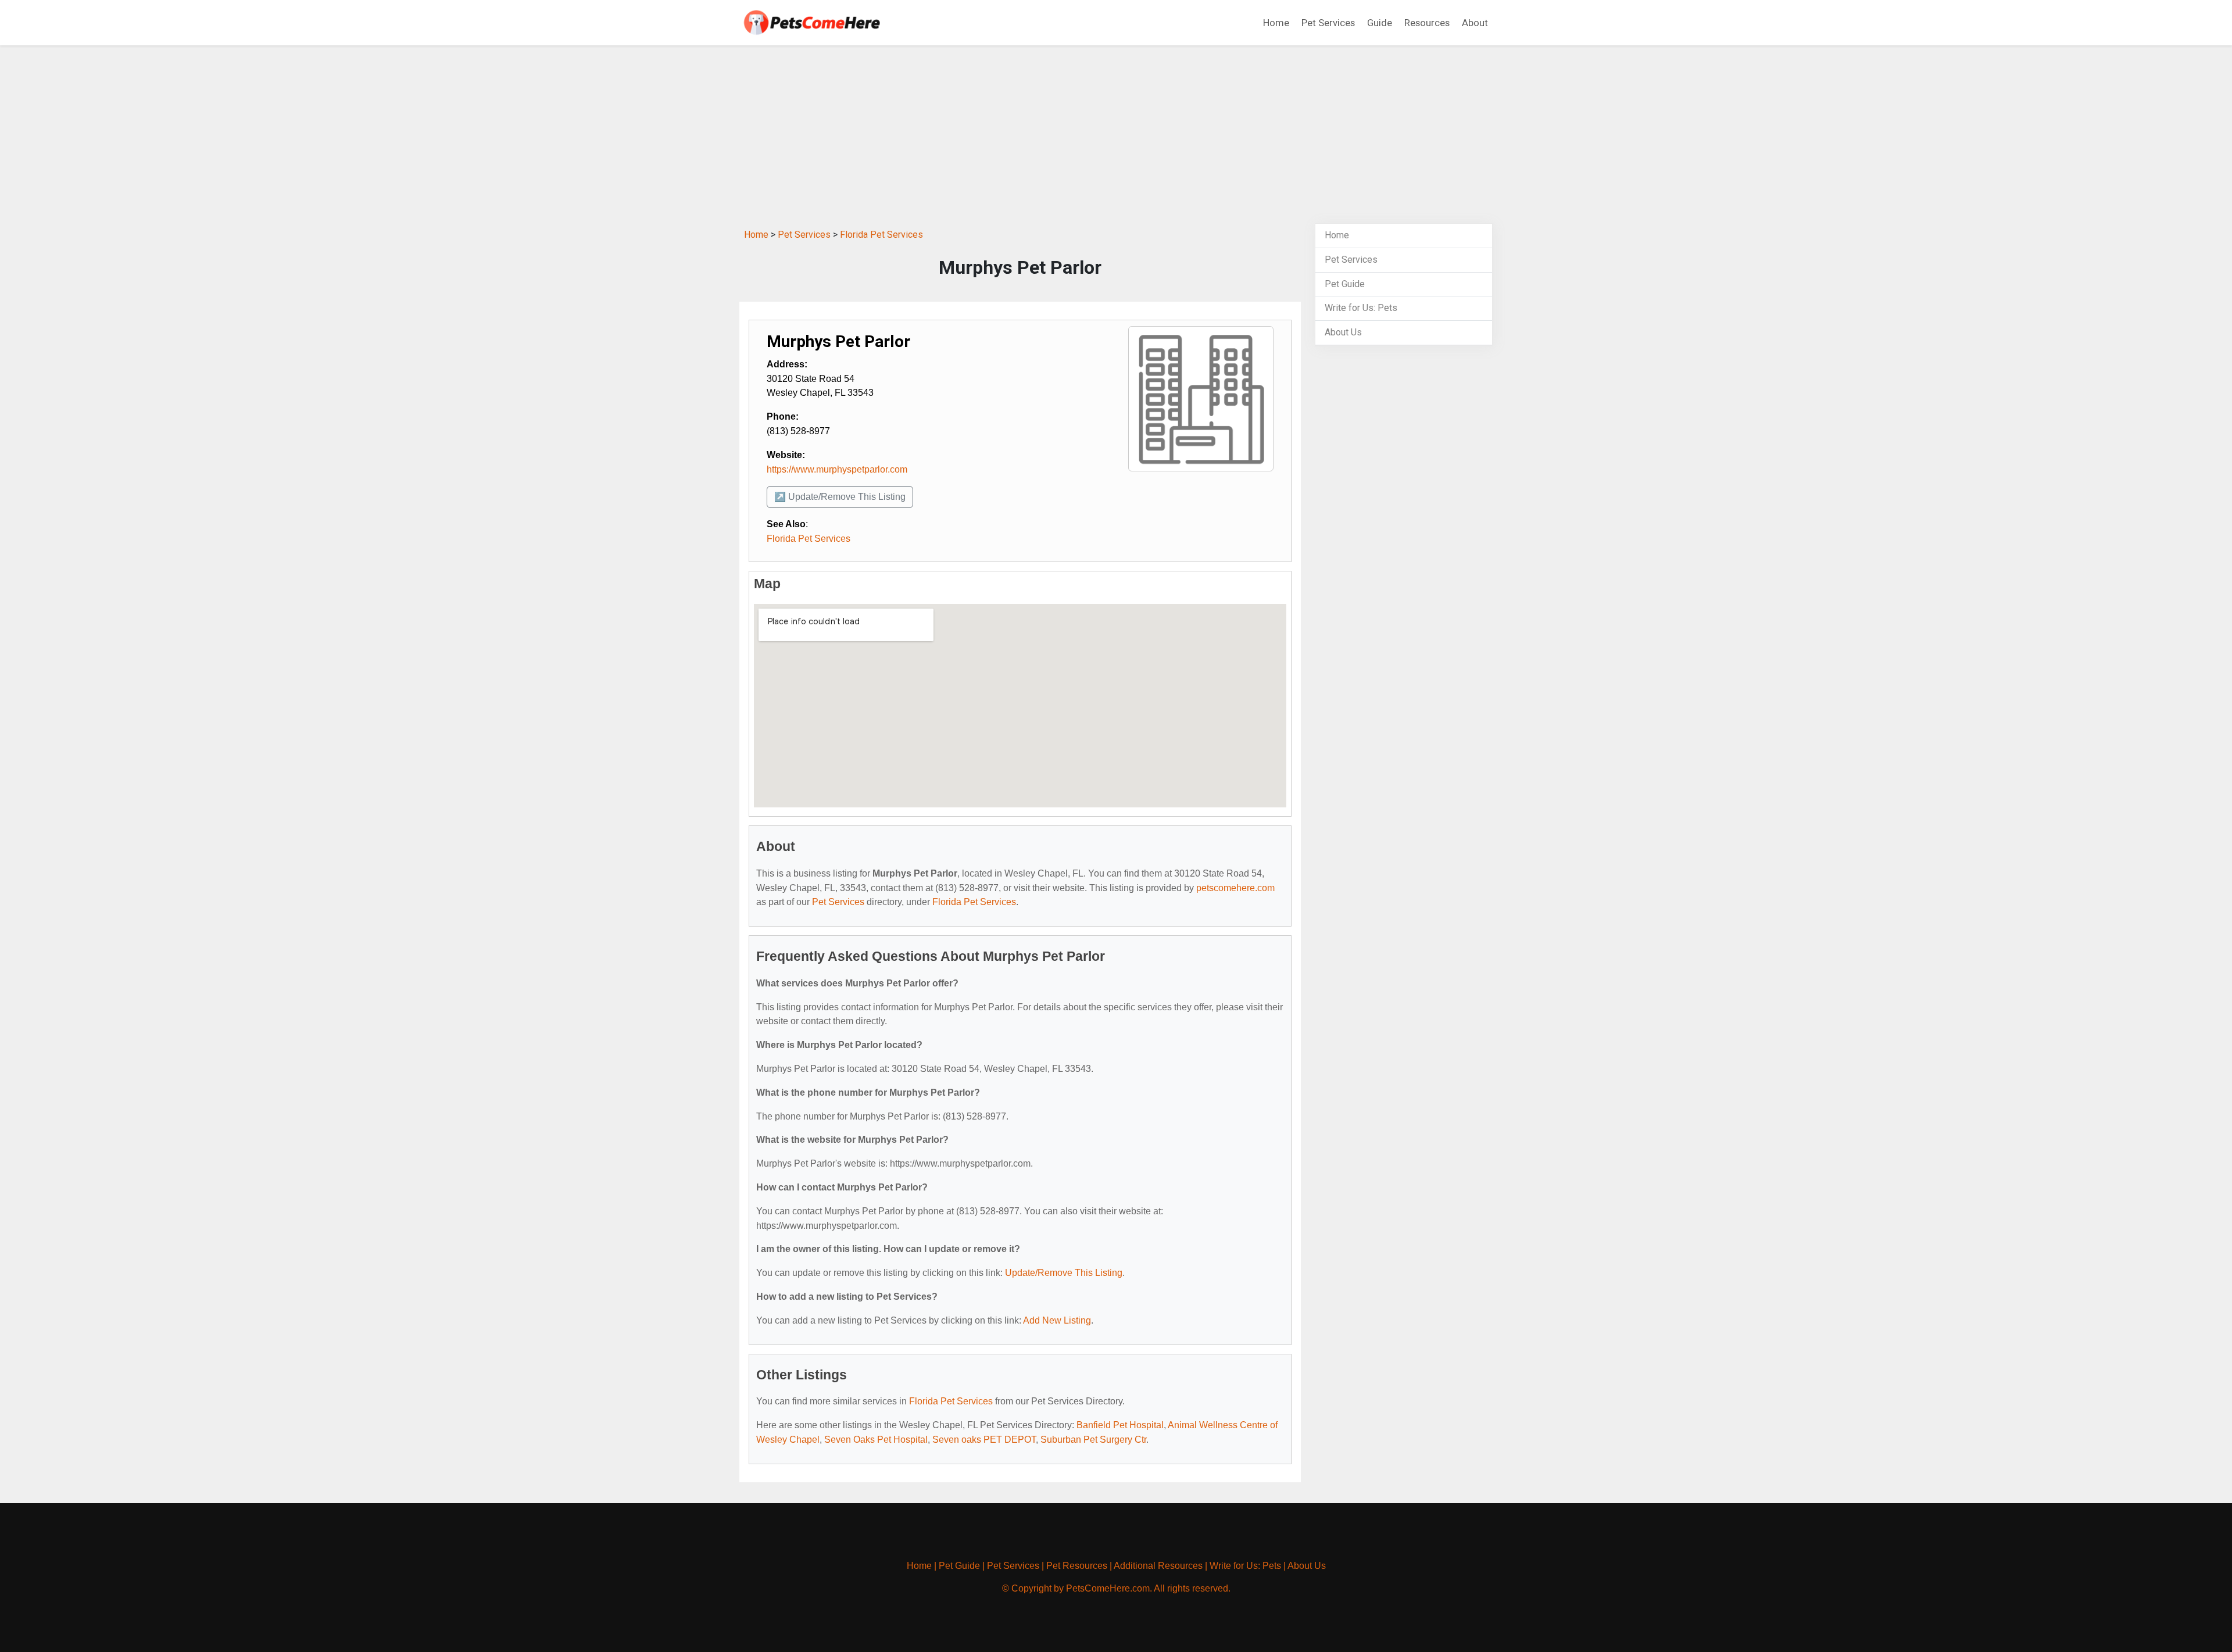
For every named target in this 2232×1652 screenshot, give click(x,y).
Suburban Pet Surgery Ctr (1093, 1440)
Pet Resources (1077, 1566)
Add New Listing (1057, 1320)
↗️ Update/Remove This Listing (840, 497)
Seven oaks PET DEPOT (984, 1440)
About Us (1343, 332)
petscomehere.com (1235, 888)
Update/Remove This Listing (1064, 1273)
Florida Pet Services (881, 235)
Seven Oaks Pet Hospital (876, 1440)
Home (1276, 23)
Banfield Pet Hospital (1120, 1425)
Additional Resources (1158, 1566)
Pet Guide (1345, 284)
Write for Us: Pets (1361, 308)
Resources (1427, 23)
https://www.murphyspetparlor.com (837, 469)
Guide (1380, 23)
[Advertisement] (1116, 136)
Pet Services (1328, 23)
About (1475, 23)
